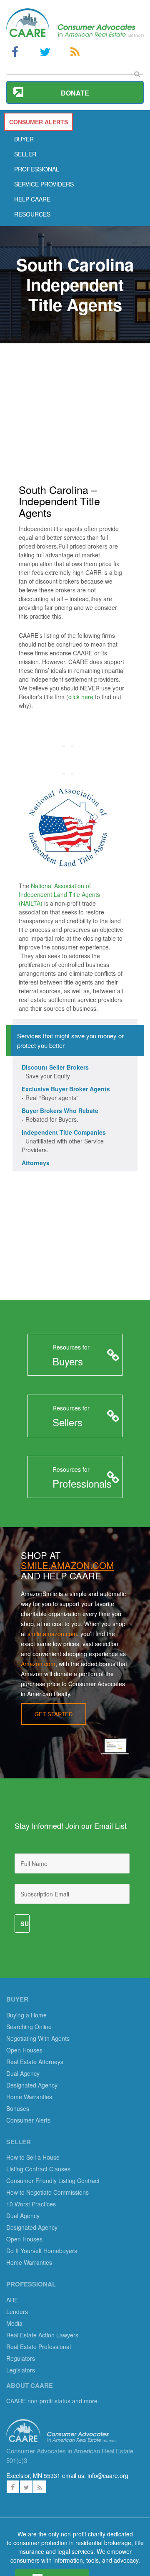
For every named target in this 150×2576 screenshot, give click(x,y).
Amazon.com (38, 1664)
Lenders (17, 2312)
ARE (12, 2300)
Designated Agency (32, 2085)
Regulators (21, 2358)
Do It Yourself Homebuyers (42, 2251)
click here (81, 697)
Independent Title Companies (64, 1132)
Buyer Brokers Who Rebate (60, 1110)
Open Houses (24, 2050)
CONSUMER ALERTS (39, 122)
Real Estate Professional (39, 2347)
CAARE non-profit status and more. (54, 2401)
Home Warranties (29, 2097)
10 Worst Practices (31, 2204)
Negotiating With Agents (38, 2038)
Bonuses (18, 2108)
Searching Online (29, 2027)
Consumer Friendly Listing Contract (53, 2181)
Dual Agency (23, 2073)
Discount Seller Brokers (55, 1067)
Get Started (54, 1714)
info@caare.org (108, 2475)
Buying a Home (26, 2015)
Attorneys (36, 1163)
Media (14, 2323)
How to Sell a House (33, 2157)
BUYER (24, 139)
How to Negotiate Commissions (47, 2192)
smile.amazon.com (52, 1634)
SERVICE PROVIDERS (44, 184)
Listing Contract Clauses (38, 2169)
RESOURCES (32, 214)
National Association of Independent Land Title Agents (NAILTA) (59, 894)
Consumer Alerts (28, 2120)
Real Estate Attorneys (35, 2062)
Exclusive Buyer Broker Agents (66, 1089)
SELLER (25, 154)
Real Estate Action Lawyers (42, 2335)
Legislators (21, 2370)
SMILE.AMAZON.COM (67, 1565)
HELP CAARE (32, 199)
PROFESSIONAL (37, 169)
